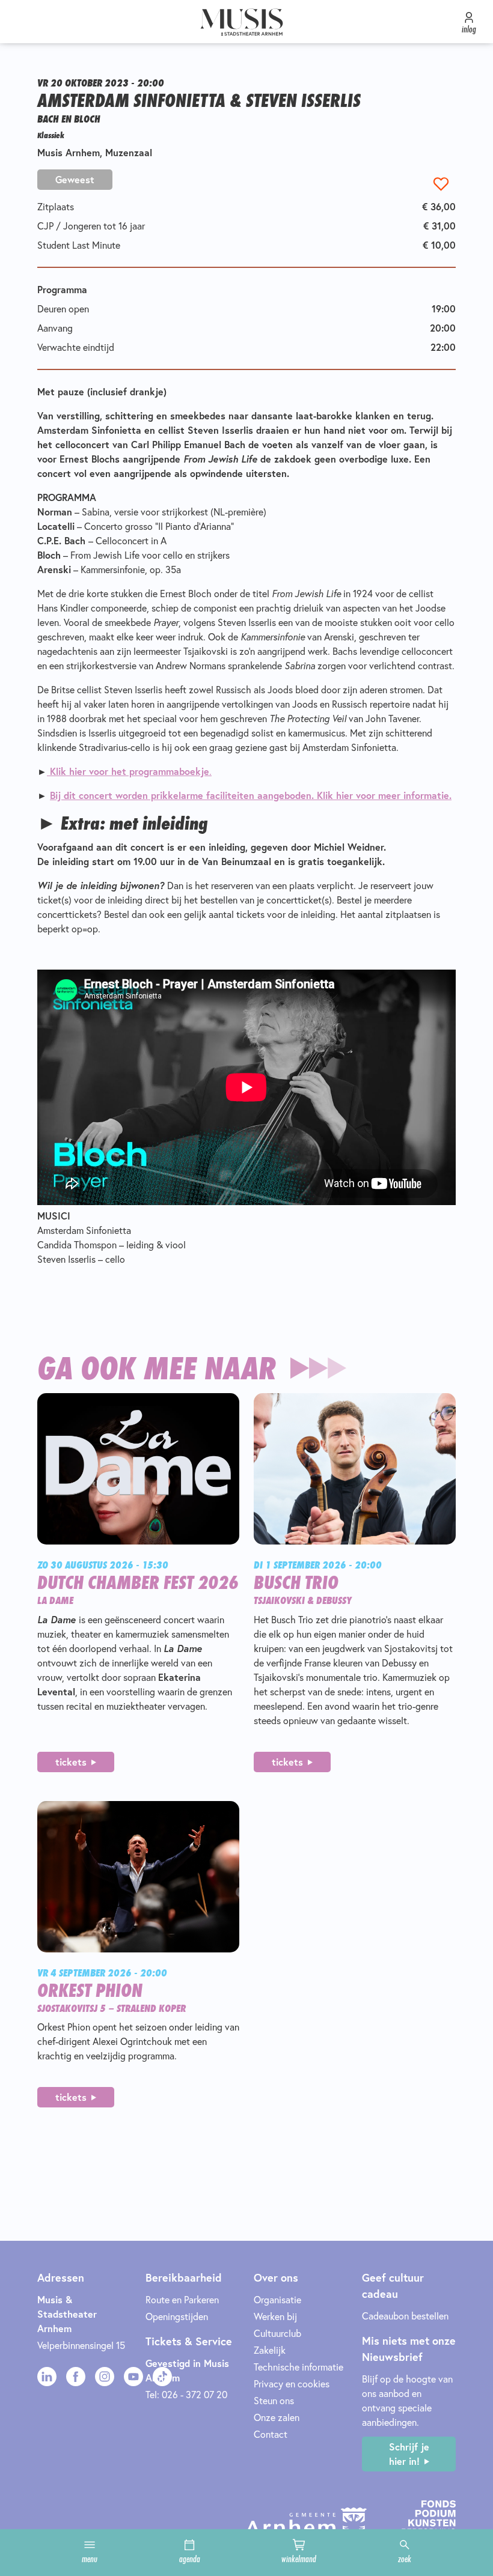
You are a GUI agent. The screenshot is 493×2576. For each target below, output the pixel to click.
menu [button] (90, 2559)
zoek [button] (405, 2559)
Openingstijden (177, 2316)
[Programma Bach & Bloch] (48, 771)
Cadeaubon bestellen (405, 2316)
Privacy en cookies (292, 2384)
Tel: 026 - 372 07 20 (186, 2395)
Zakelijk (270, 2350)
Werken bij (275, 2316)
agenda (190, 2559)
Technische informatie (299, 2367)
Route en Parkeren (182, 2300)
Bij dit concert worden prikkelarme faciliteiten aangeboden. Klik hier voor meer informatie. (251, 795)
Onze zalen (277, 2417)
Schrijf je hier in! (409, 2454)
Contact (271, 2434)
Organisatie (277, 2300)
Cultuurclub (277, 2333)
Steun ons (274, 2401)
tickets (71, 1762)
